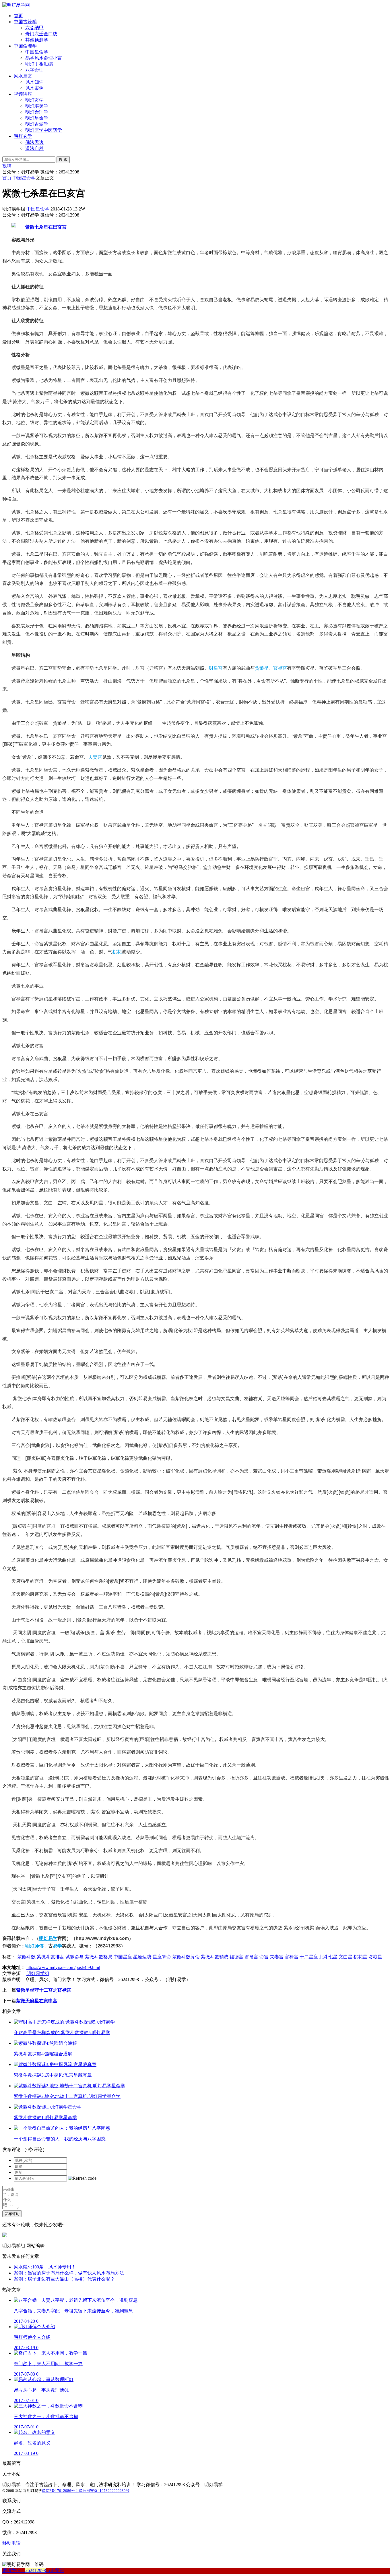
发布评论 (12, 2214)
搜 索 (63, 160)
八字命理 (34, 70)
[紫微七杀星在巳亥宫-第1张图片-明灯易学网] (39, 227)
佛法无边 (34, 142)
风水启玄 (23, 76)
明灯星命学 (37, 118)
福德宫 (236, 1957)
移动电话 (11, 2543)
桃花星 (360, 1957)
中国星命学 (37, 52)
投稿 (7, 166)
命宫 (264, 1957)
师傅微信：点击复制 (33, 2570)
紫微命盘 (75, 1957)
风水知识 (34, 82)
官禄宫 (280, 668)
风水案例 (34, 88)
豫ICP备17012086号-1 (60, 2491)
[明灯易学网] (16, 5)
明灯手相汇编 (39, 64)
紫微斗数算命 (186, 1957)
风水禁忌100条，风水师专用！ (45, 2267)
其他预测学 (37, 40)
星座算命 (162, 1957)
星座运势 (142, 1957)
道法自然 (34, 148)
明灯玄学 (34, 100)
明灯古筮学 (37, 124)
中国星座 (123, 1957)
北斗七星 (328, 1957)
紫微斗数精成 (215, 1957)
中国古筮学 (25, 22)
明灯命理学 (37, 112)
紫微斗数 (26, 1957)
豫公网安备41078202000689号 (104, 2491)
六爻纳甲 (34, 28)
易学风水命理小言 (44, 58)
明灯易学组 (38, 1973)
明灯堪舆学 (37, 106)
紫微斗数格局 (99, 1957)
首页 (18, 16)
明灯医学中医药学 (44, 130)
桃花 (117, 952)
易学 (57, 1946)
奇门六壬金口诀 (41, 34)
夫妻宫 (95, 757)
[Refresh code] (82, 2178)
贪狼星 (262, 668)
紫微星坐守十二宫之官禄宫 (44, 1990)
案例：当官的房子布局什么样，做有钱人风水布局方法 (69, 2273)
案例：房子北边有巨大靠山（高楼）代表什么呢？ (64, 2279)
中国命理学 (25, 46)
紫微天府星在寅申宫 (37, 2001)
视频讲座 (23, 94)
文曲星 (346, 1957)
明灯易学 (48, 1938)
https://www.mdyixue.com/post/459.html (63, 1967)
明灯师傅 (34, 1946)
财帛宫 (216, 668)
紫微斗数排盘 (51, 1957)
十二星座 (309, 1957)
